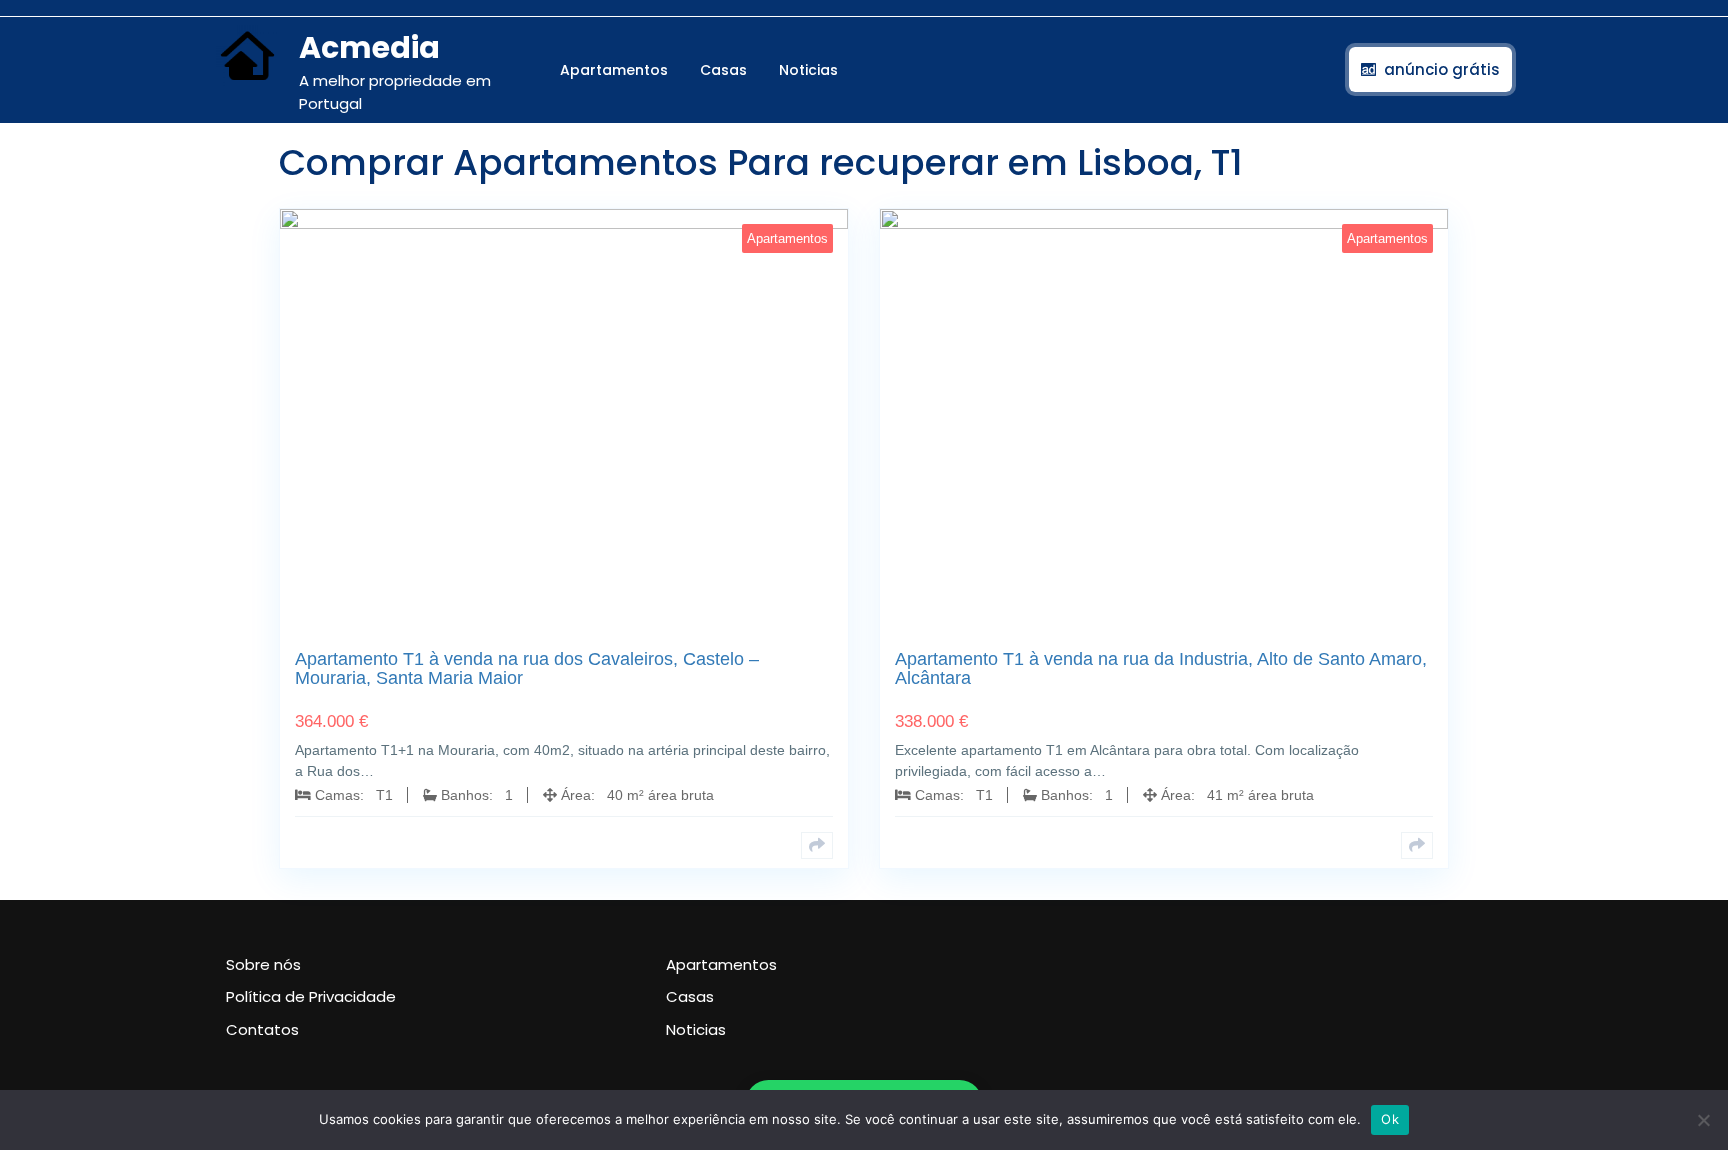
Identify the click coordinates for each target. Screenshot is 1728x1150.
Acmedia (369, 47)
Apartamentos (614, 70)
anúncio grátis (1442, 69)
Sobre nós (263, 964)
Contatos (262, 1029)
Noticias (808, 70)
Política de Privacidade (311, 996)
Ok (1390, 1119)
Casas (723, 70)
